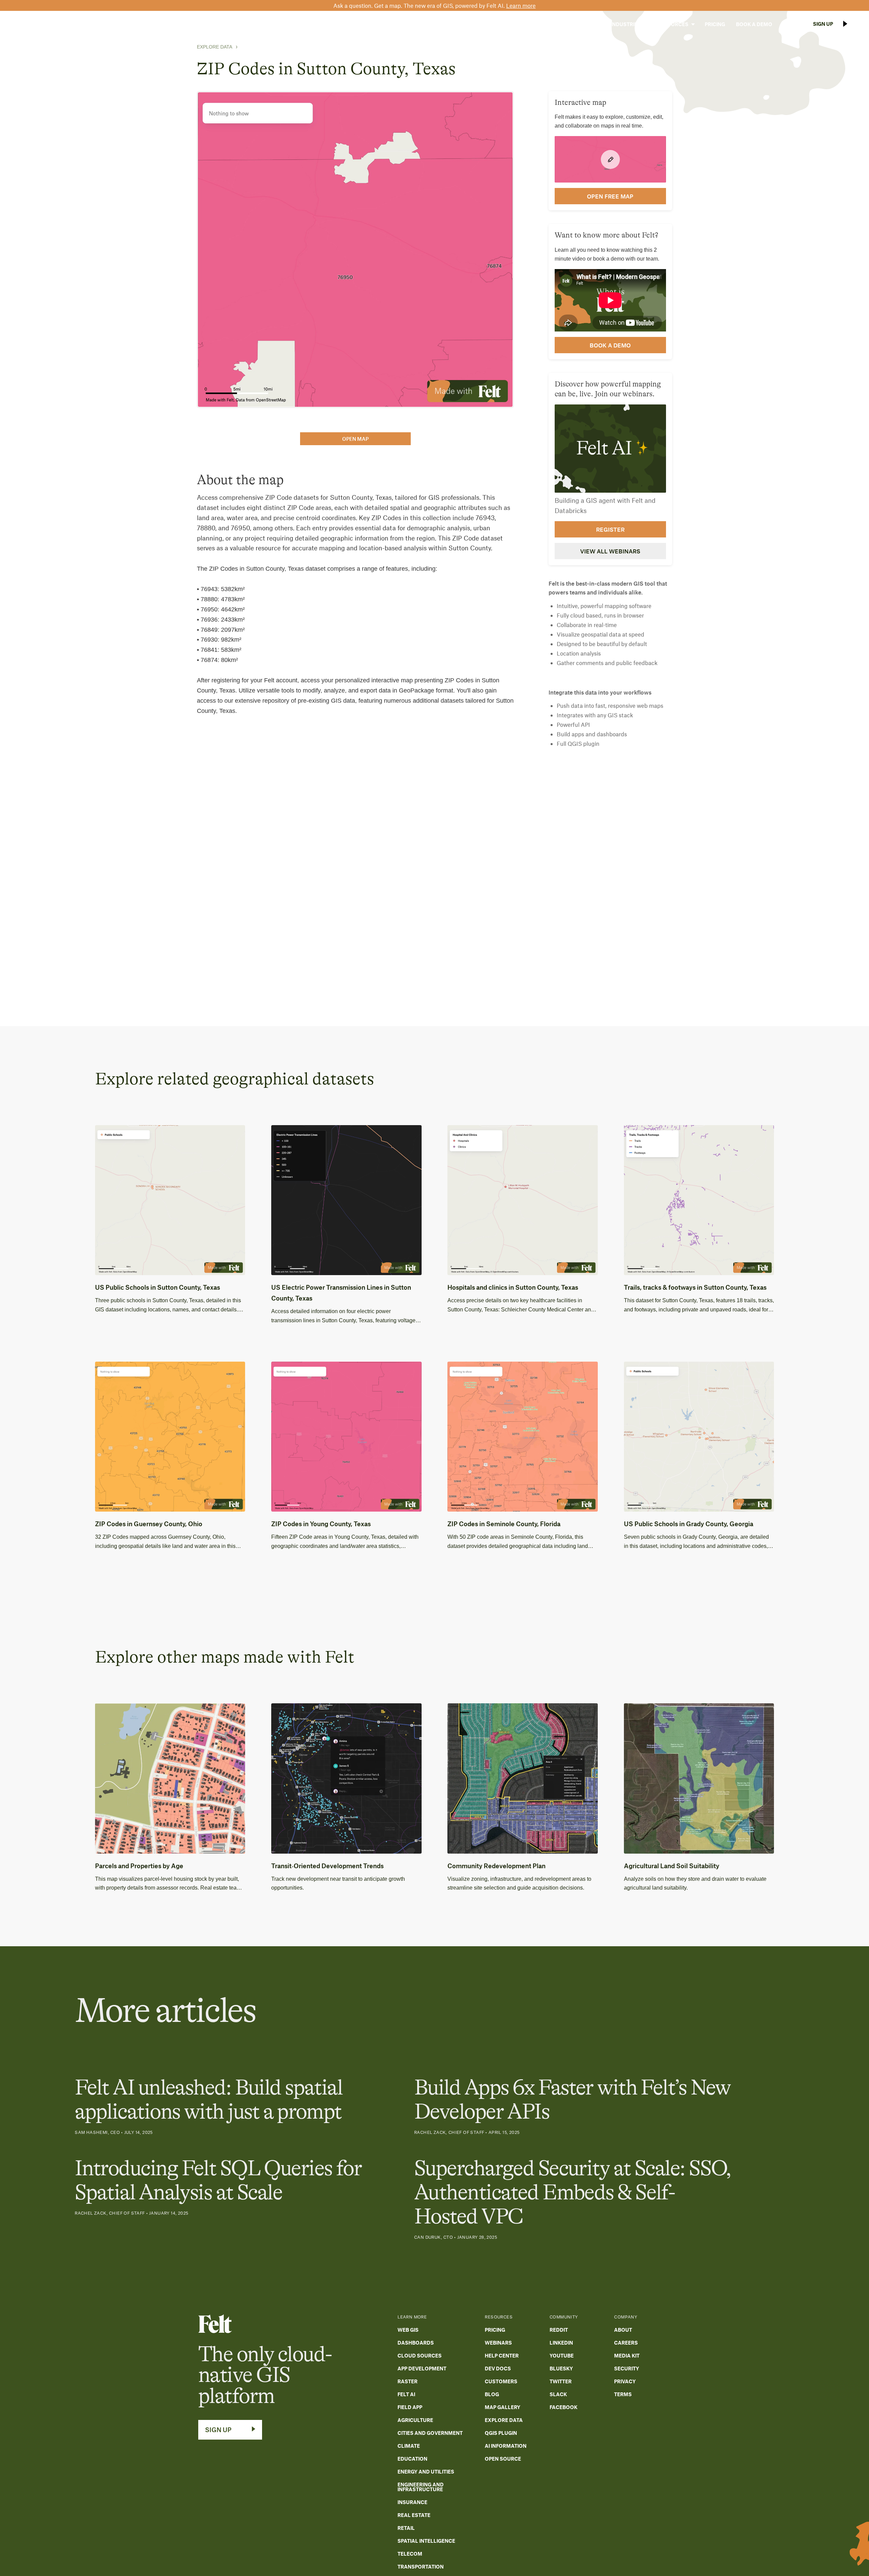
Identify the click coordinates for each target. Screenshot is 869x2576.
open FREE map (610, 196)
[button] (583, 24)
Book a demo (610, 345)
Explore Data (215, 47)
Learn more (521, 5)
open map (355, 439)
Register (610, 529)
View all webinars (610, 551)
